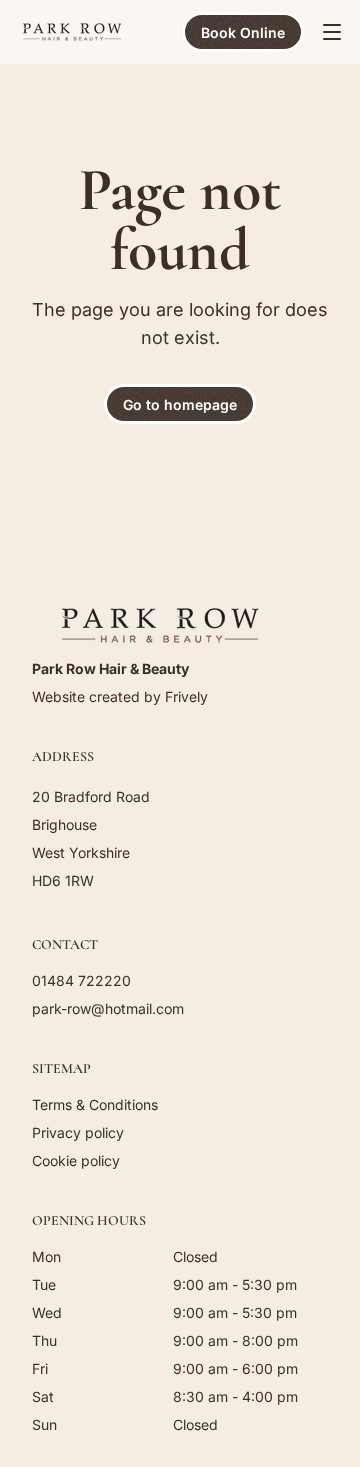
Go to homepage (180, 404)
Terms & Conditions (95, 1104)
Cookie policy (76, 1160)
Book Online (243, 32)
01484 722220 (81, 980)
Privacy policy (78, 1132)
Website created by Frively (120, 696)
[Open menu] (332, 32)
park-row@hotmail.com (108, 1008)
